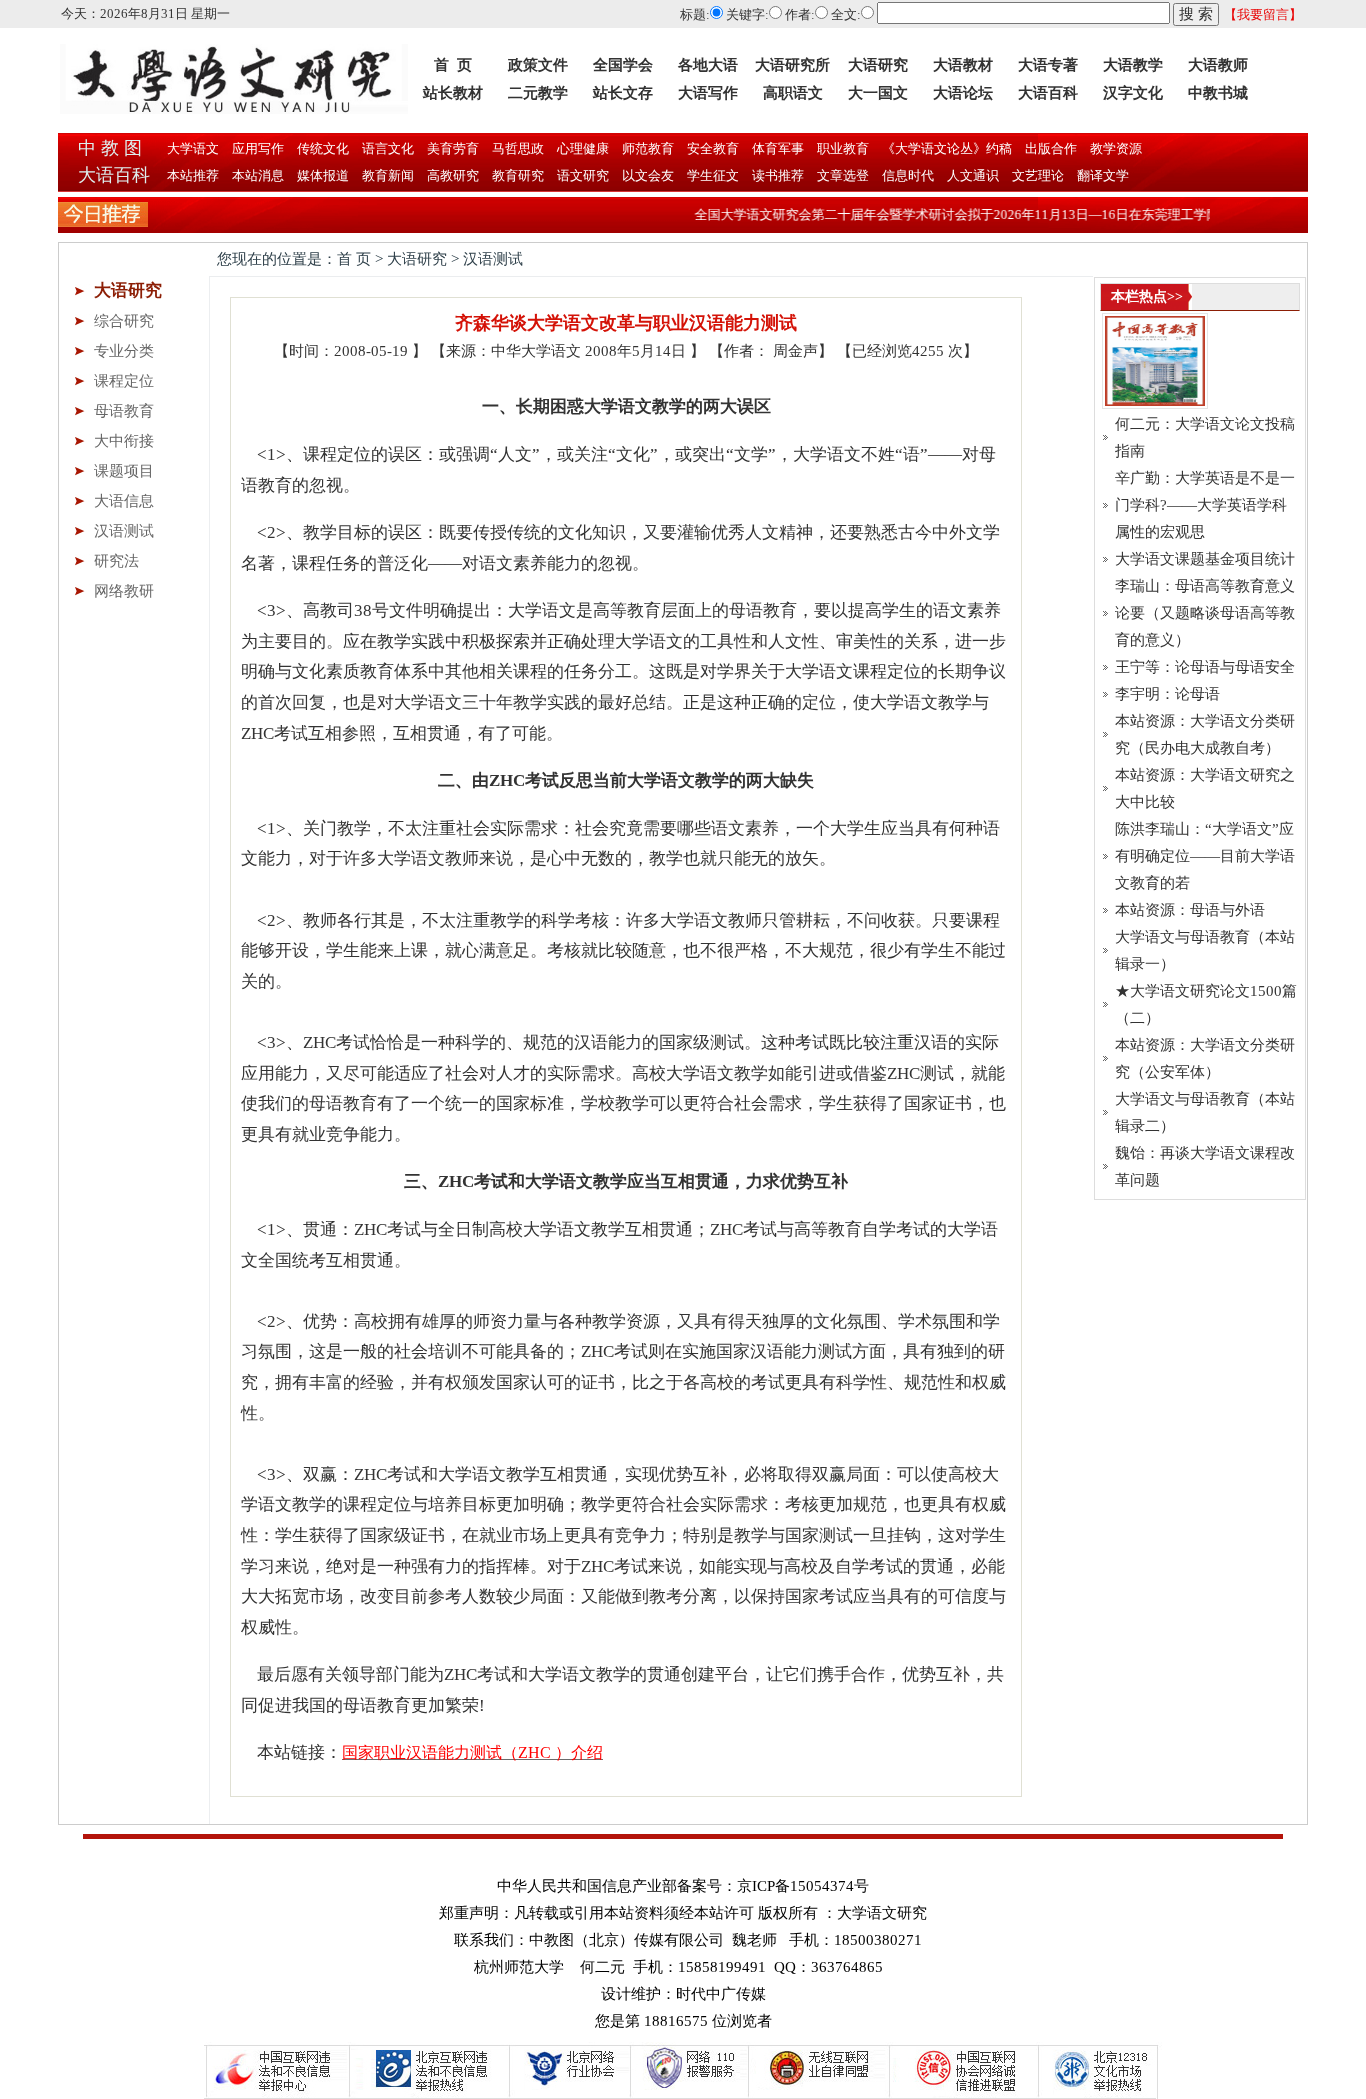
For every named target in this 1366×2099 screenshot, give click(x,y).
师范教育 (646, 148)
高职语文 (793, 93)
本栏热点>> (1147, 296)
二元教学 (538, 93)
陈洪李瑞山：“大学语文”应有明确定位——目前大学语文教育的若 (1205, 856)
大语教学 (1133, 65)
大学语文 (191, 148)
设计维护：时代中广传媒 (683, 1994)
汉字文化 (1133, 93)
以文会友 (648, 175)
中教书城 (1218, 93)
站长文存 (623, 93)
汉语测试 (124, 531)
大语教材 (963, 65)
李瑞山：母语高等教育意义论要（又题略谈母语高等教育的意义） (1205, 613)
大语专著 (1048, 65)
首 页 (453, 65)
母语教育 (124, 411)
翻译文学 (1101, 175)
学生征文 (713, 175)
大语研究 (878, 65)
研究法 (116, 561)
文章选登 (843, 175)
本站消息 (258, 175)
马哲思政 (516, 148)
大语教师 (1218, 65)
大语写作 (708, 93)
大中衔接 (124, 441)
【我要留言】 (1263, 14)
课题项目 (124, 471)
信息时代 (908, 175)
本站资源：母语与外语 (1190, 910)
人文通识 (973, 175)
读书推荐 (778, 175)
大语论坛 (963, 93)
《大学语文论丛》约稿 (945, 148)
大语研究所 (792, 65)
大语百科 (1048, 93)
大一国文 (878, 93)
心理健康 (581, 148)
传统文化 (321, 148)
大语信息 (124, 501)
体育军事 (776, 148)
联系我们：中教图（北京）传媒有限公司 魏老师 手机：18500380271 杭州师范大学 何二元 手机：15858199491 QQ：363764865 (688, 1953)
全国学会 (623, 65)
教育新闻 (388, 175)
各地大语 (708, 65)
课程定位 (124, 381)
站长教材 (453, 93)
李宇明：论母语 (1167, 694)
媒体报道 (323, 175)
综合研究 (124, 321)
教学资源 (1114, 148)
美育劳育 (451, 148)
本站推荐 (193, 175)
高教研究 (453, 175)
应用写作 (256, 148)
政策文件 (538, 65)
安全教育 (711, 148)
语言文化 (386, 148)
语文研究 (583, 175)
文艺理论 (1038, 175)
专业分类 (124, 351)
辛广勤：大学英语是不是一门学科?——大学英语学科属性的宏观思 (1205, 505)
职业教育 (841, 148)
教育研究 (518, 175)
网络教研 (124, 591)
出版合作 (1049, 148)
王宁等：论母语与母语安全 (1205, 667)
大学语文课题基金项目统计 (1205, 559)
